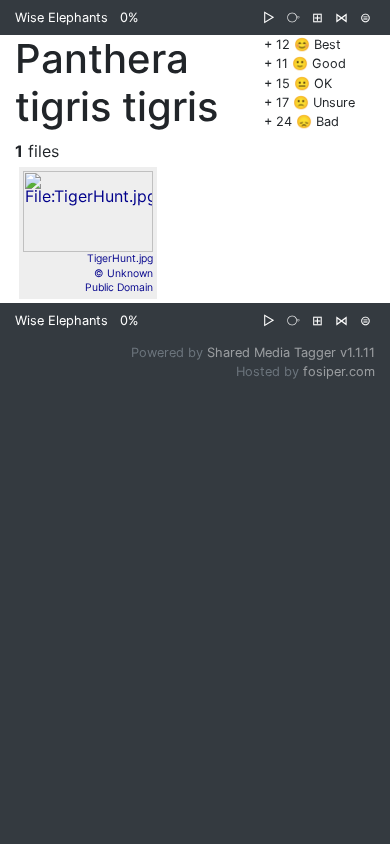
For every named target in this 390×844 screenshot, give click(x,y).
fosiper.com (339, 371)
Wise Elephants (61, 17)
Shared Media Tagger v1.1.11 (291, 352)
